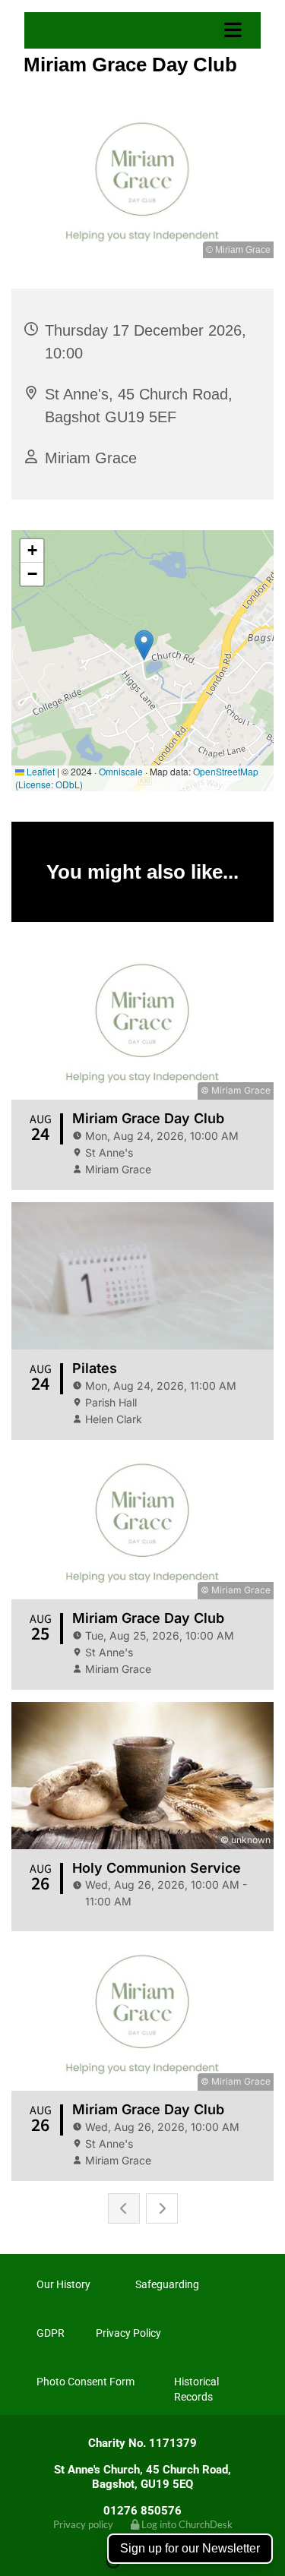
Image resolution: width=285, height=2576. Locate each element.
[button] (144, 30)
